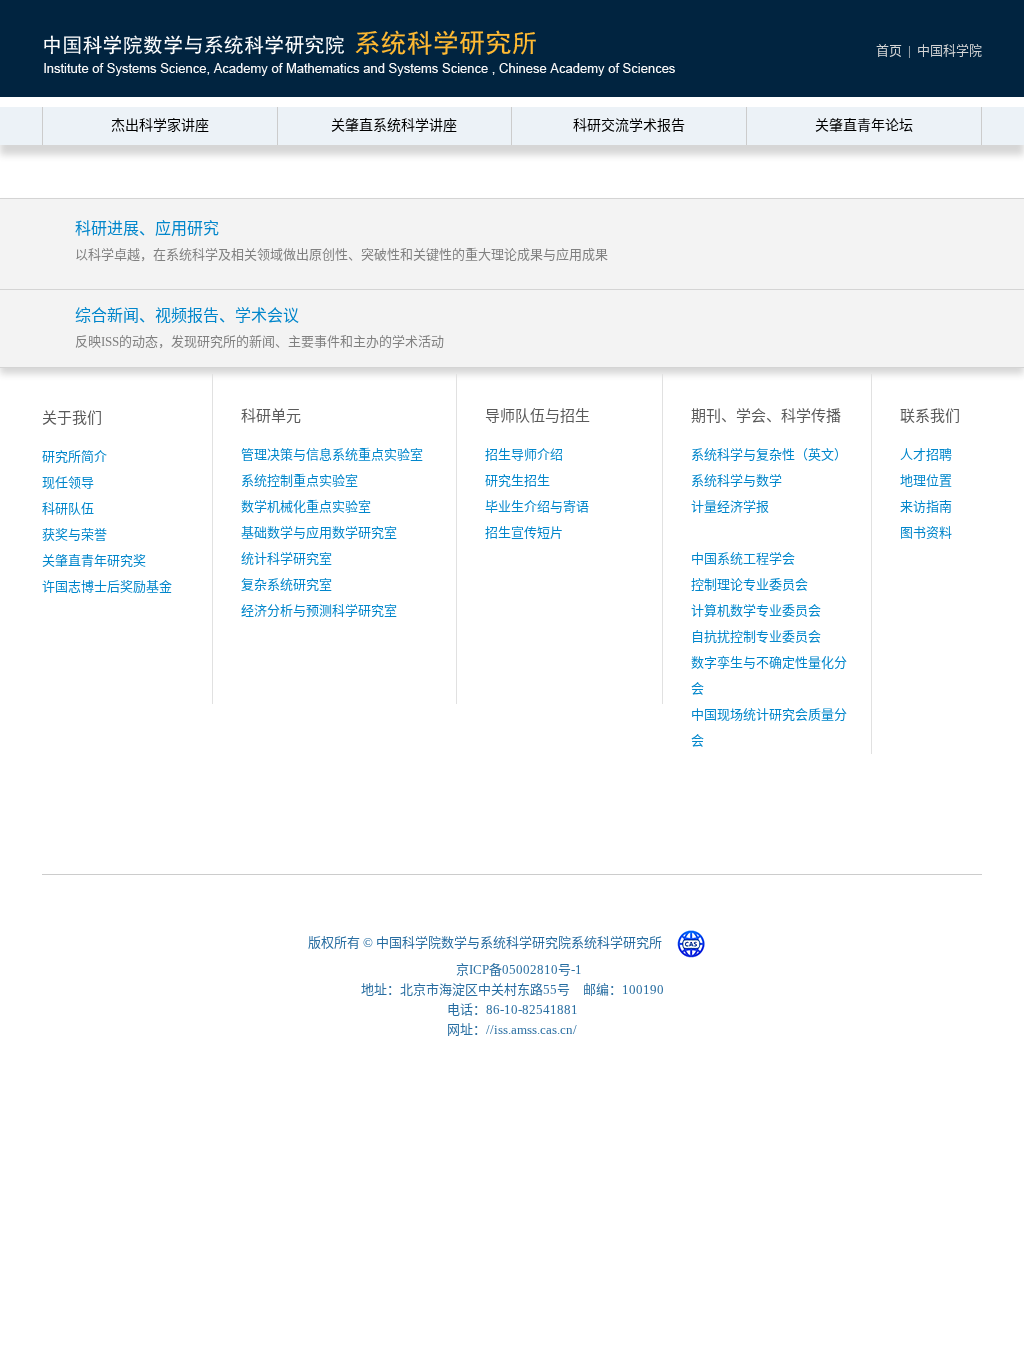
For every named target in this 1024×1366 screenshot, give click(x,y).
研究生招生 (517, 480)
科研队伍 (68, 508)
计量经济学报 (730, 506)
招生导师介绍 (524, 454)
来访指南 (926, 506)
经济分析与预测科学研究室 (319, 610)
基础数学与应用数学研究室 (319, 532)
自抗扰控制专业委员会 (756, 636)
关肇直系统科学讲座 (394, 125)
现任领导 (68, 482)
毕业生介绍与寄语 (537, 506)
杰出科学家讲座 (160, 125)
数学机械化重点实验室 (306, 506)
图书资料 (926, 532)
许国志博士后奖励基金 (107, 586)
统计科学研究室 (286, 558)
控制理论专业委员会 (749, 584)
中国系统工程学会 (743, 558)
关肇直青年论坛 (864, 125)
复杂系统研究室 (286, 584)
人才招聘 (926, 454)
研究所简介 (74, 456)
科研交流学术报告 (629, 125)
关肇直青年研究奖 (94, 560)
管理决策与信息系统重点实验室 (332, 454)
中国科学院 (949, 50)
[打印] (929, 173)
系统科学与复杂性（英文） (769, 454)
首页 (889, 50)
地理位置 (926, 480)
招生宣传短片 (524, 532)
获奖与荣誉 (74, 534)
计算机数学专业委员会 (756, 610)
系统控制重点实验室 (299, 480)
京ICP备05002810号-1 (519, 969)
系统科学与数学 (736, 480)
